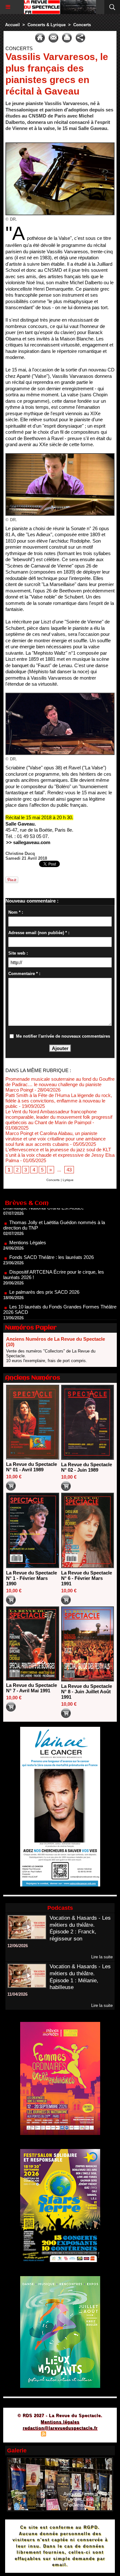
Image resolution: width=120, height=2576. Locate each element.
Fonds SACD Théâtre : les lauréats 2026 (52, 1235)
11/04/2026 (17, 1994)
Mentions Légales (28, 1221)
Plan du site (25, 2435)
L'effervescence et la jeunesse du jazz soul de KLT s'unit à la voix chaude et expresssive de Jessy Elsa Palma (60, 1155)
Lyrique (68, 1180)
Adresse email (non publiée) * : (39, 933)
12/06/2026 (18, 1946)
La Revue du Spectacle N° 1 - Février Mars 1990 (32, 1578)
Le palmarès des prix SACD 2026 (44, 1270)
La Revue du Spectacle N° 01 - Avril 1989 (32, 1467)
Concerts (82, 25)
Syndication (59, 2435)
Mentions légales (60, 2422)
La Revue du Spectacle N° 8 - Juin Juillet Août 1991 (87, 1692)
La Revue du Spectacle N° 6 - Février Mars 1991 (87, 1578)
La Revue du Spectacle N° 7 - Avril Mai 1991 (32, 1688)
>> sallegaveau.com (28, 842)
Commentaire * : (24, 974)
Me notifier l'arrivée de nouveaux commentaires (63, 1036)
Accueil (12, 25)
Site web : (18, 953)
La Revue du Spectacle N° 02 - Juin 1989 (87, 1467)
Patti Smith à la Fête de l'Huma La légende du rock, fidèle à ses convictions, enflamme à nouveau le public (59, 1101)
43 (69, 1170)
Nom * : (16, 912)
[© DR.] (60, 145)
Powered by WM (91, 2435)
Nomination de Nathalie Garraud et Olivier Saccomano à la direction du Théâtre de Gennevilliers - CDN (59, 1311)
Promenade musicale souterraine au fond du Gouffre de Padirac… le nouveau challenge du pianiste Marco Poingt (60, 1084)
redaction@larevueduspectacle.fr (60, 2428)
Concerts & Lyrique (47, 25)
